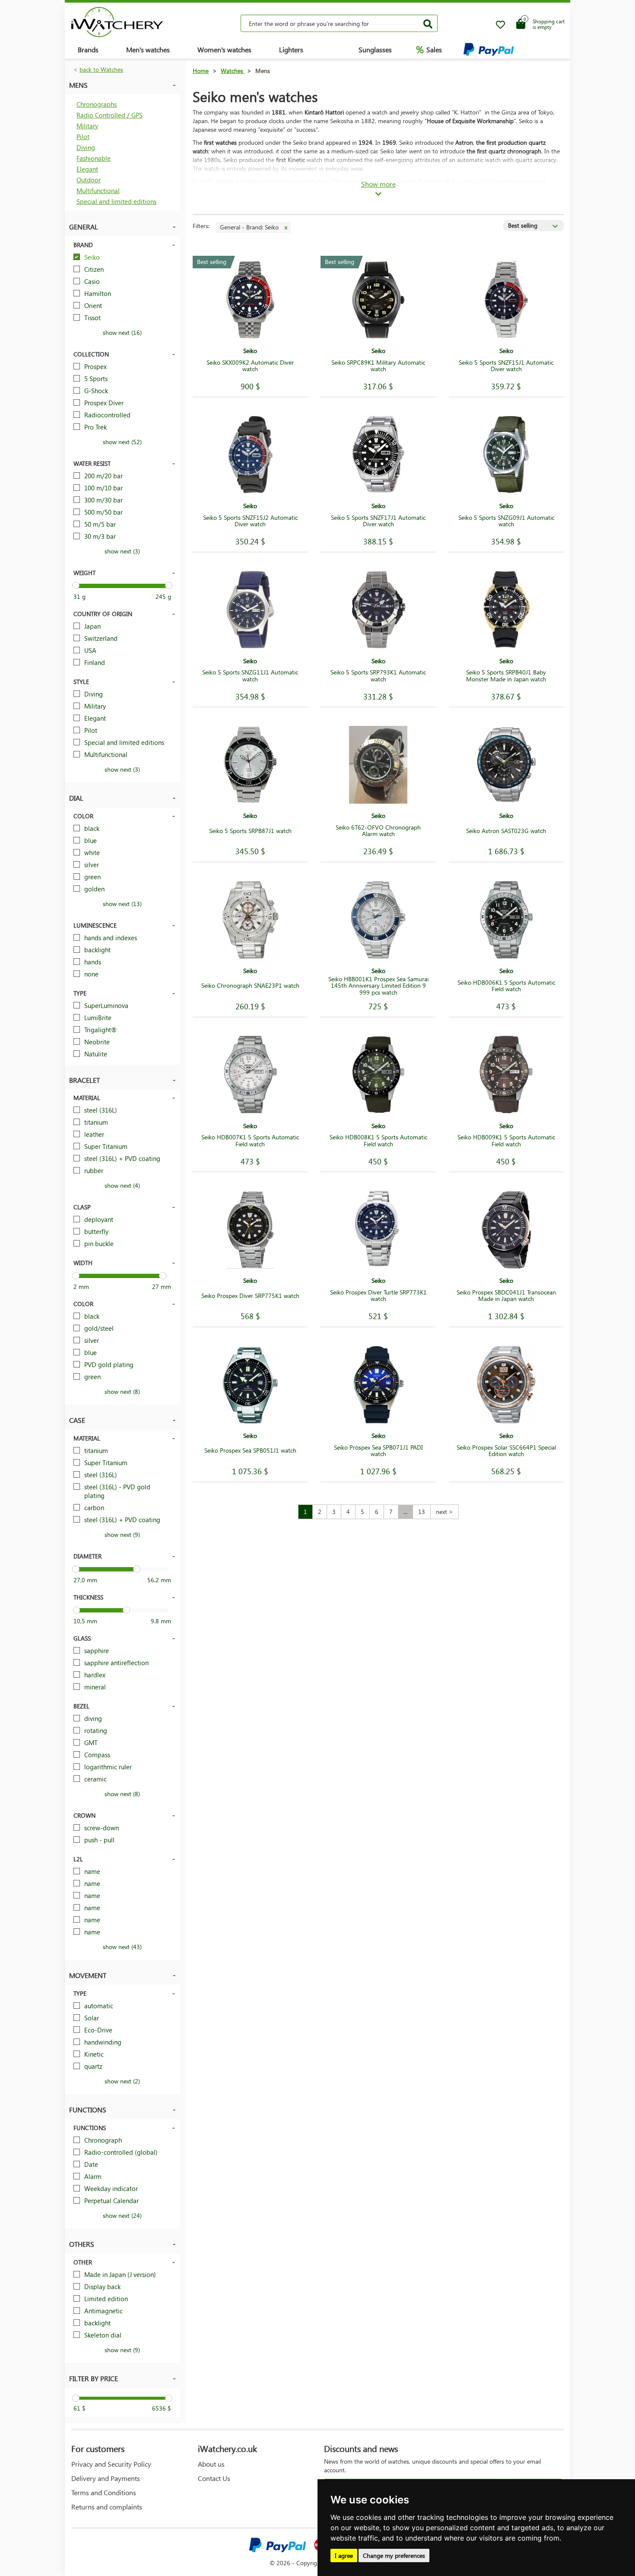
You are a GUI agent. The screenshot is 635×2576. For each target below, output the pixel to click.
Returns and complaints (107, 2507)
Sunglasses (375, 49)
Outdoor (89, 180)
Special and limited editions (116, 201)
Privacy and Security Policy (111, 2464)
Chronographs (97, 104)
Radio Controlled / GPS (110, 115)
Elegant (87, 169)
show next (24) (122, 2215)
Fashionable (94, 158)
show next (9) (122, 1534)
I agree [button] (344, 2555)
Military (87, 126)
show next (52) (122, 442)
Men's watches (148, 49)
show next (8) (122, 1391)
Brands (88, 49)
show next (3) (122, 551)
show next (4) (122, 1185)
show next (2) (122, 2081)
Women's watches (224, 49)
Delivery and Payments (106, 2478)
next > (444, 1512)
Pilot (83, 137)
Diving (86, 147)
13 (422, 1512)
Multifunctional (98, 191)
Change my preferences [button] (394, 2555)
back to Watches (101, 69)
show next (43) (122, 1947)
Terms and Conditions (104, 2492)
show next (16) (122, 332)
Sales (429, 49)
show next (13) (122, 904)
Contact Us (214, 2478)
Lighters (291, 49)
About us (211, 2464)
